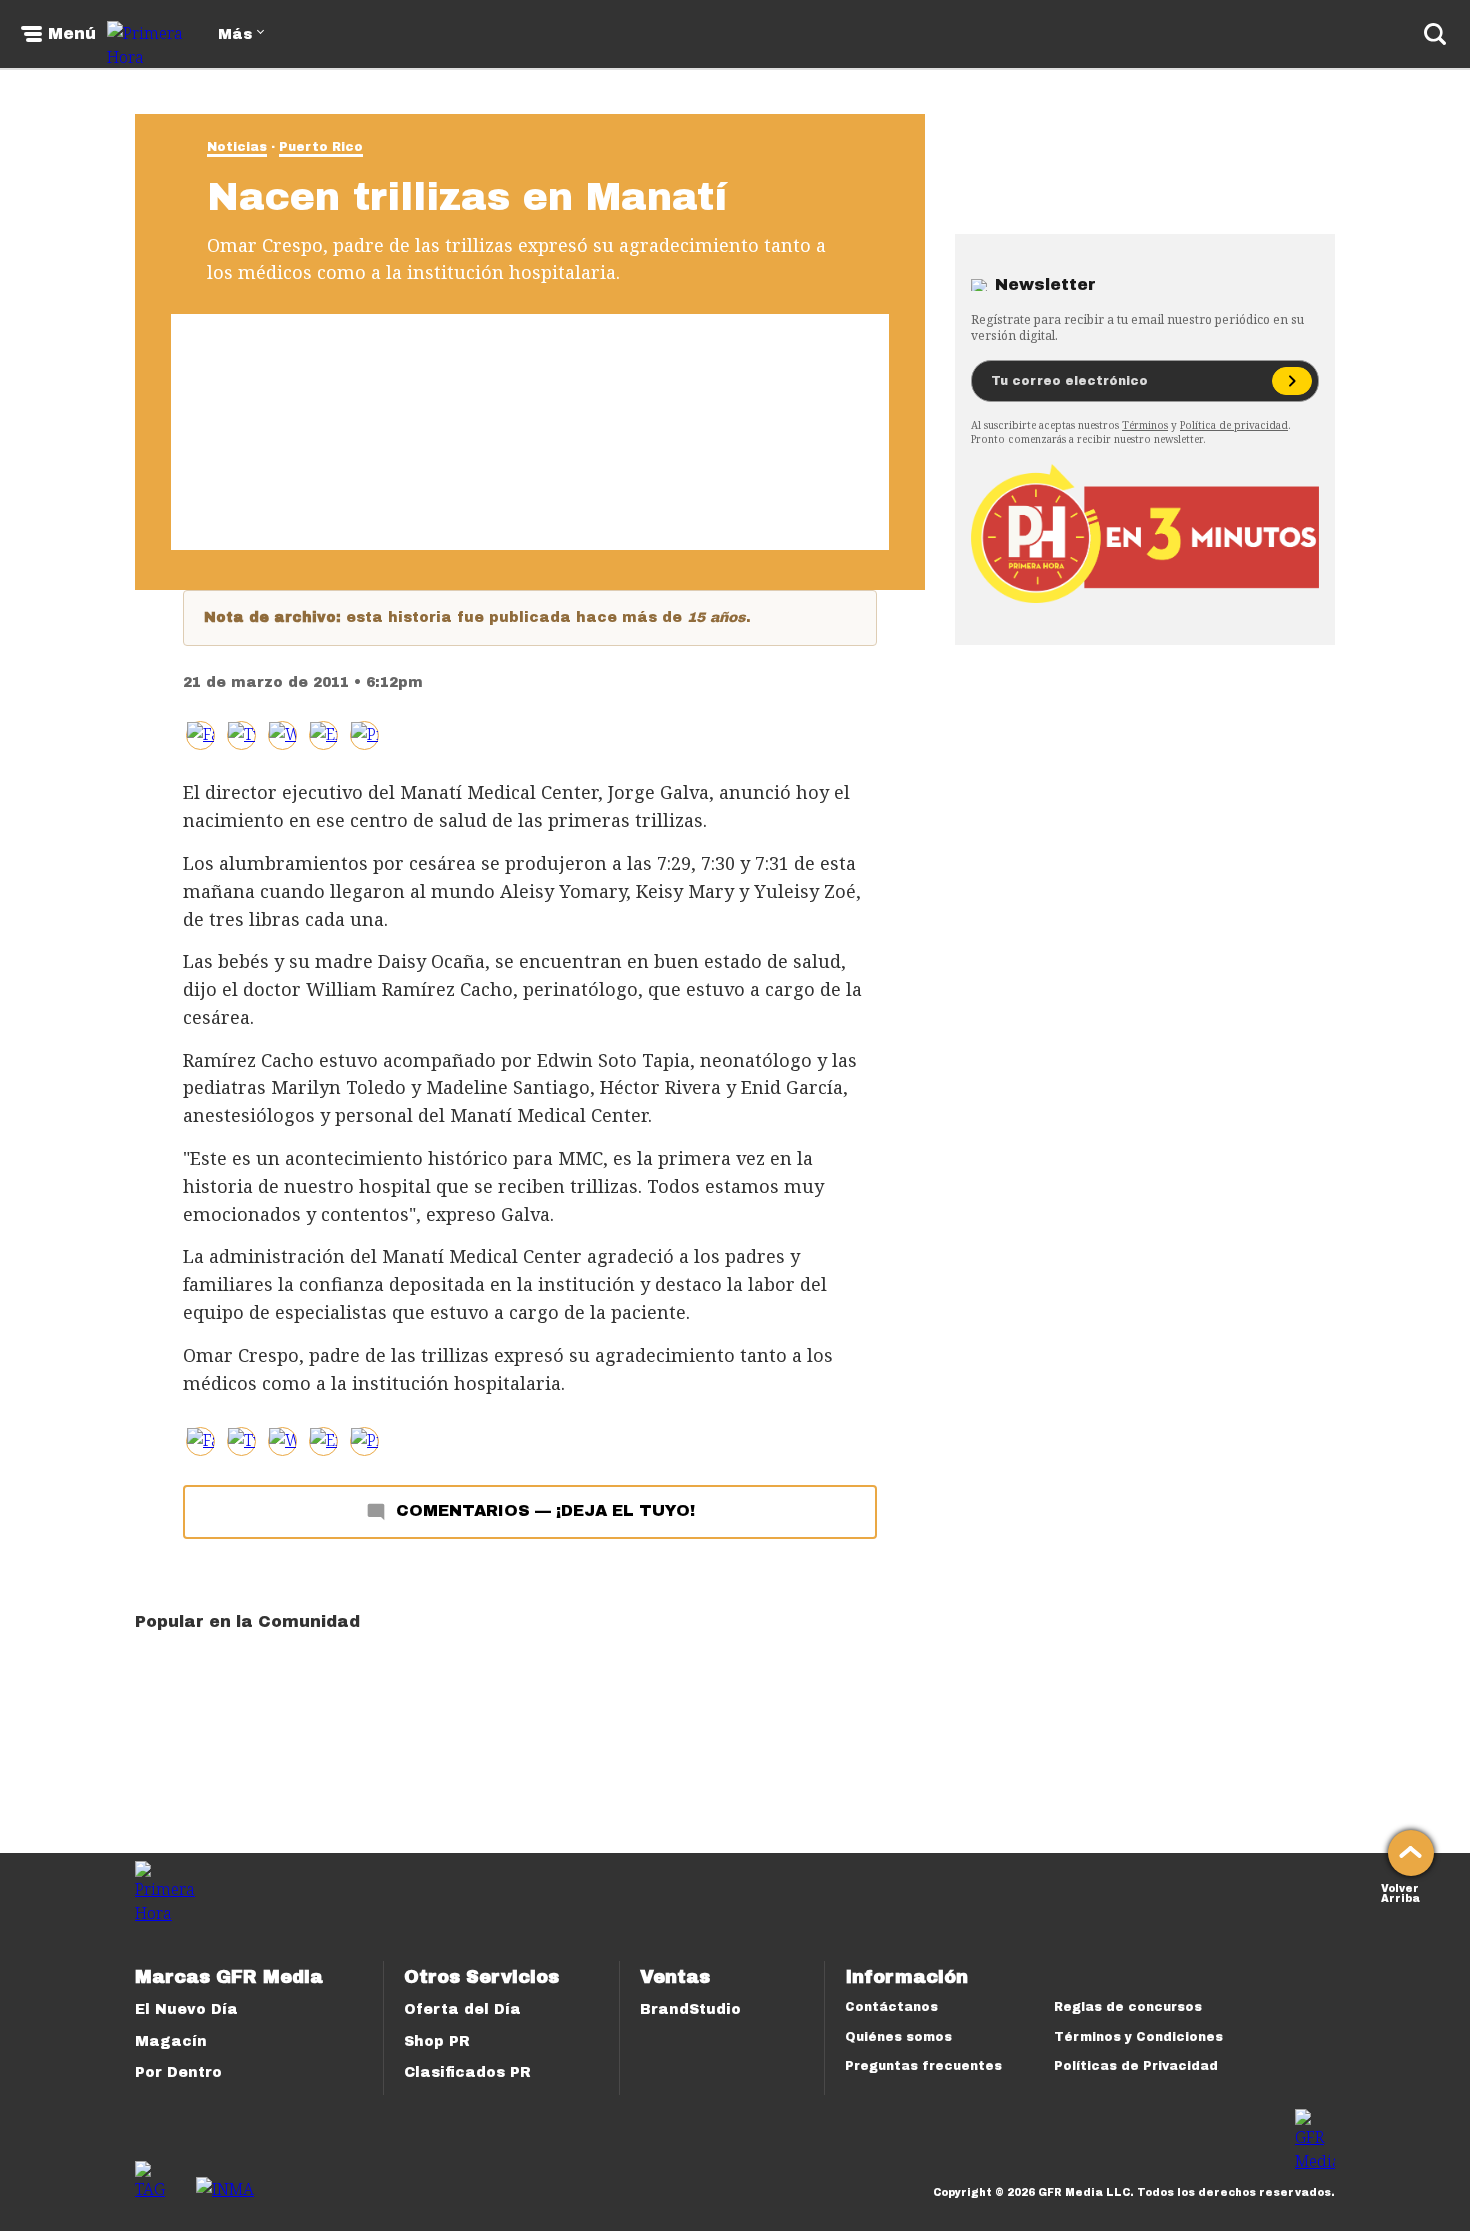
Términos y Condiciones (1138, 2037)
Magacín (171, 2041)
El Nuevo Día (186, 2009)
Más (235, 34)
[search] (1435, 34)
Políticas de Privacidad (1136, 2066)
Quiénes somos (898, 2037)
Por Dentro (178, 2072)
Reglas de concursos (1128, 2007)
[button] (241, 735)
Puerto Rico (321, 147)
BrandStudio (690, 2009)
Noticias (237, 147)
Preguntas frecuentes (923, 2066)
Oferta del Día (462, 2009)
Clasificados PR (467, 2072)
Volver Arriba (1400, 1891)
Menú (72, 34)
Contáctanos (891, 2007)
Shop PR (437, 2041)
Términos (1145, 425)
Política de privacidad (1234, 425)
